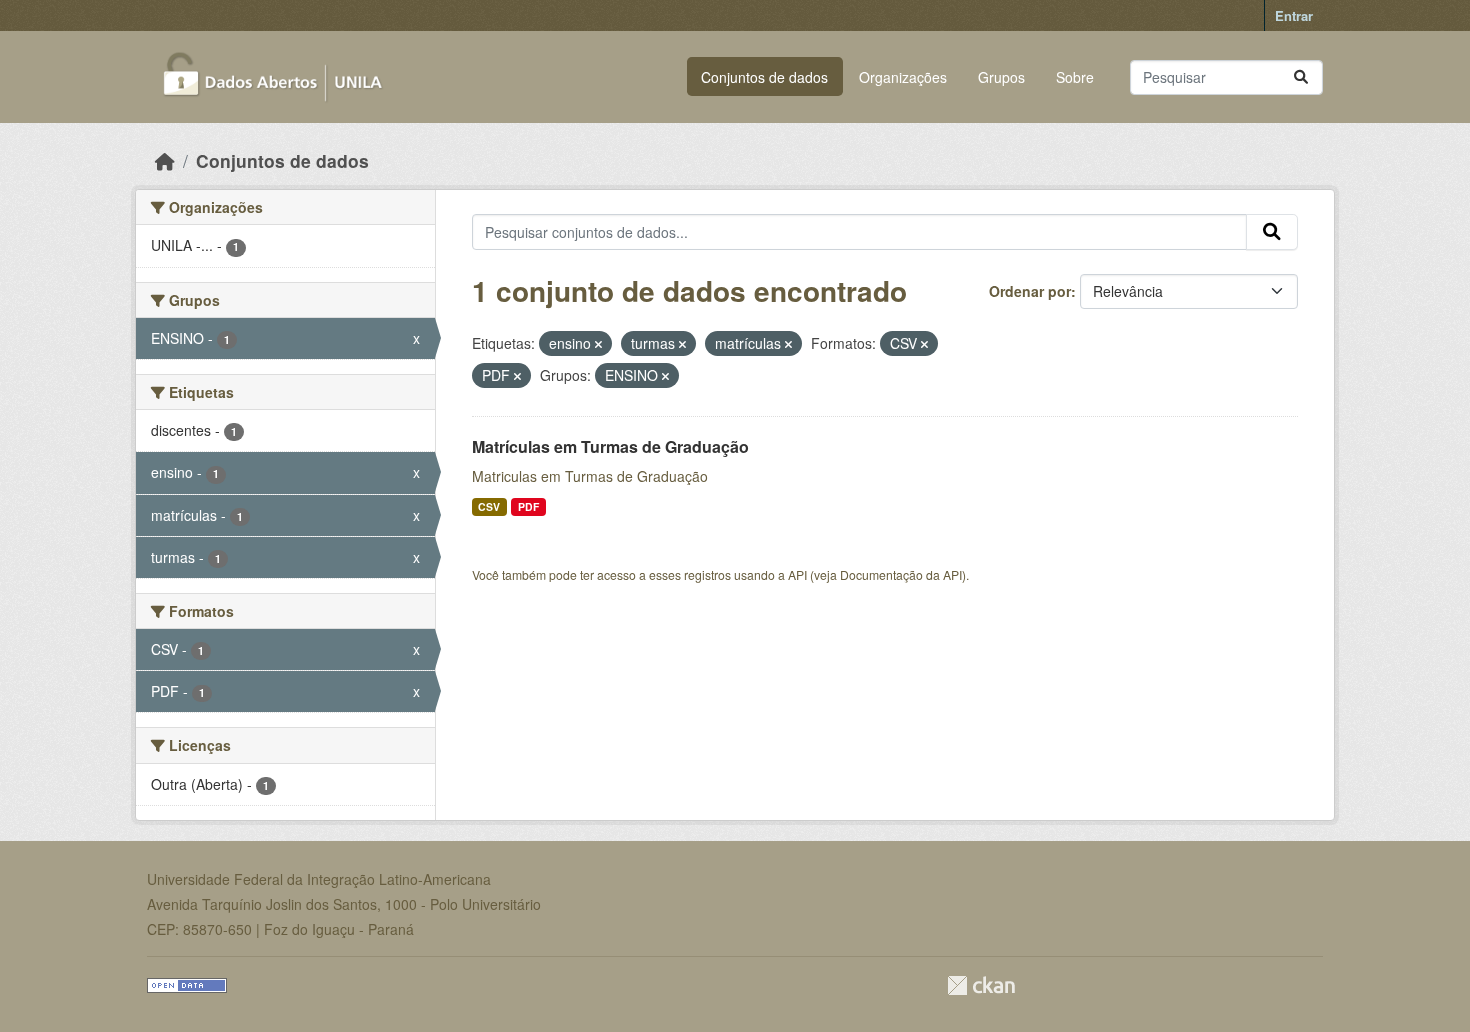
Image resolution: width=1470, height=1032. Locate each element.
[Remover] (598, 344)
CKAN (981, 985)
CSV (489, 506)
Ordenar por (1030, 291)
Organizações (903, 77)
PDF (528, 506)
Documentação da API (901, 574)
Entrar (1294, 15)
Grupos (1001, 77)
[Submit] (1301, 77)
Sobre (1075, 77)
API (797, 574)
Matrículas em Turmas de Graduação (610, 446)
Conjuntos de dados (764, 77)
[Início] (165, 160)
